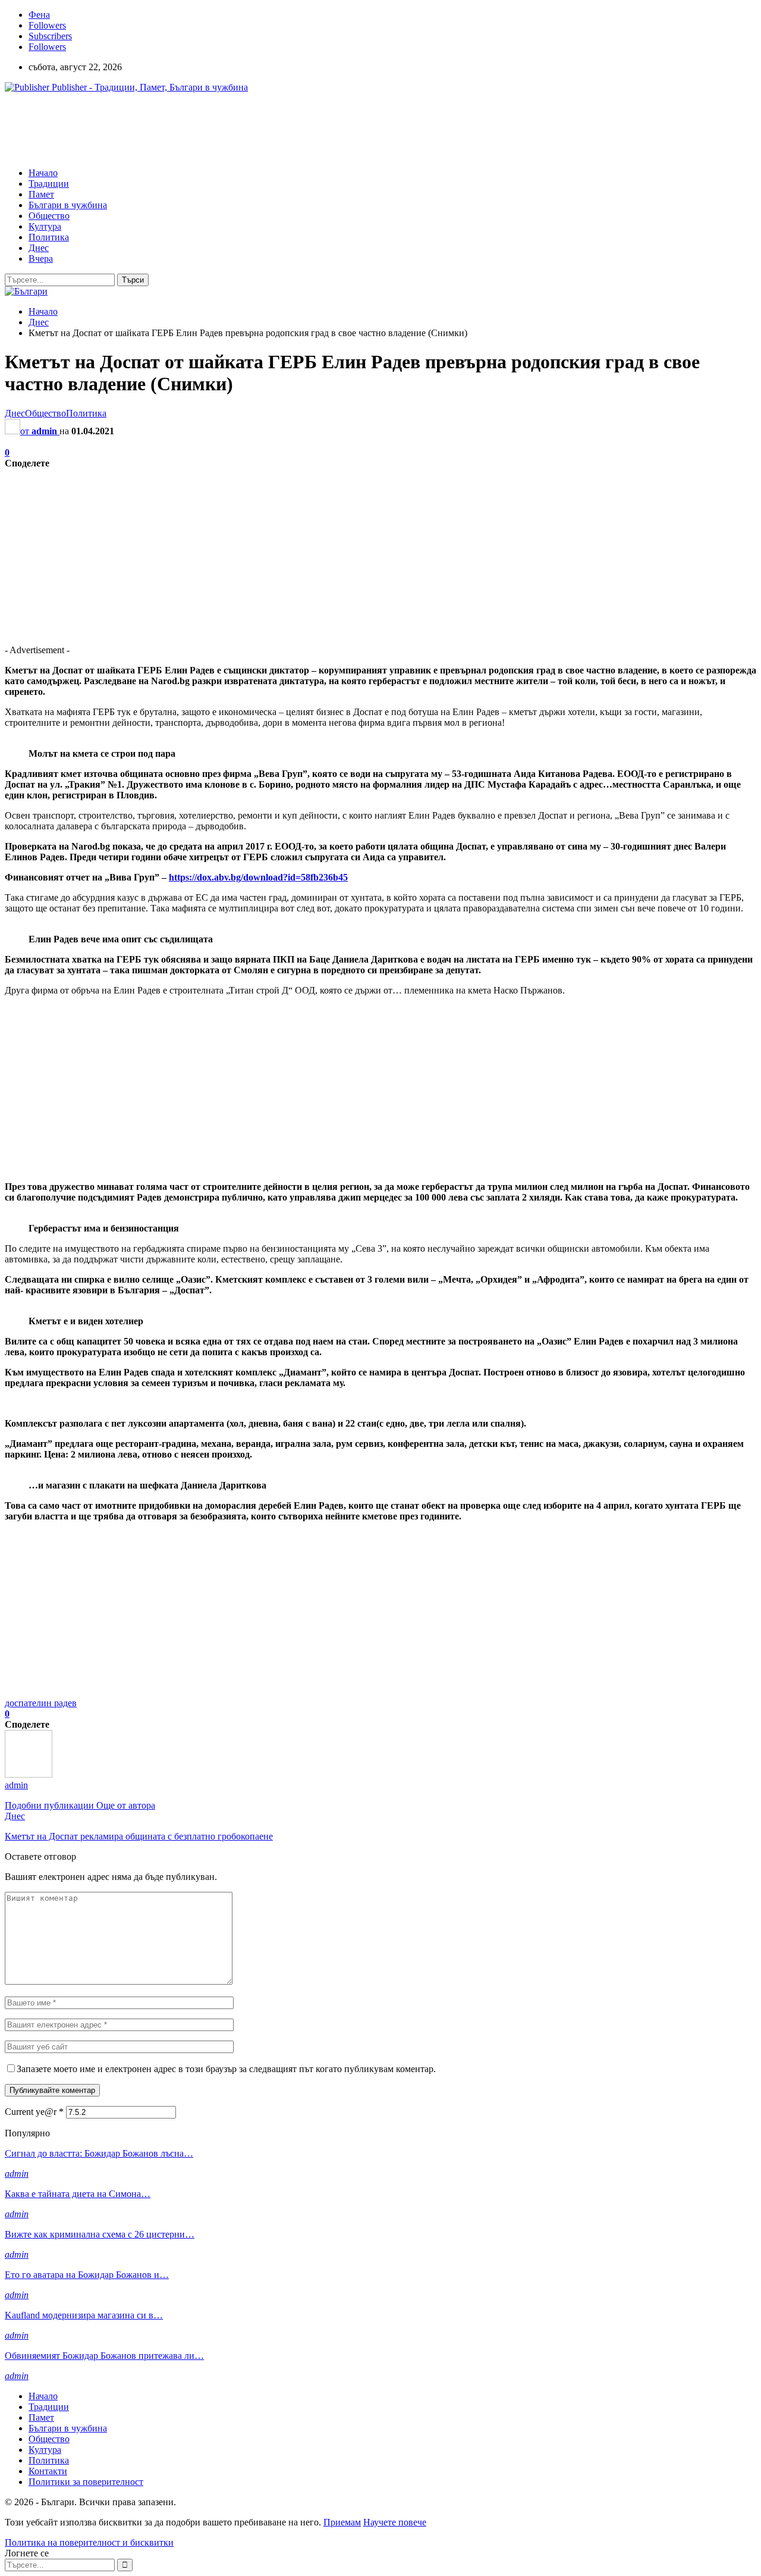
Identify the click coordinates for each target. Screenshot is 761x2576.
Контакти (48, 2471)
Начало (43, 173)
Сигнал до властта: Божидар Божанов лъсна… (99, 2153)
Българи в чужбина (68, 205)
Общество (49, 216)
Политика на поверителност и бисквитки (89, 2542)
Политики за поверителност (86, 2482)
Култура (45, 226)
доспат (18, 1703)
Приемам (342, 2522)
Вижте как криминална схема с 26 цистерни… (100, 2234)
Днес (39, 248)
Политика (49, 237)
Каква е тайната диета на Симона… (78, 2194)
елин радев (54, 1703)
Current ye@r (34, 2112)
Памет (41, 194)
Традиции (49, 184)
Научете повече (395, 2522)
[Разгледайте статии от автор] (29, 1774)
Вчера (41, 258)
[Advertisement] (221, 129)
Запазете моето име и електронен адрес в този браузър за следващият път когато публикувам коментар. (226, 2069)
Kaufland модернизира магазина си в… (84, 2315)
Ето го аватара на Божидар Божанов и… (87, 2275)
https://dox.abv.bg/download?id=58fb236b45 (258, 877)
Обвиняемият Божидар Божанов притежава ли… (104, 2356)
